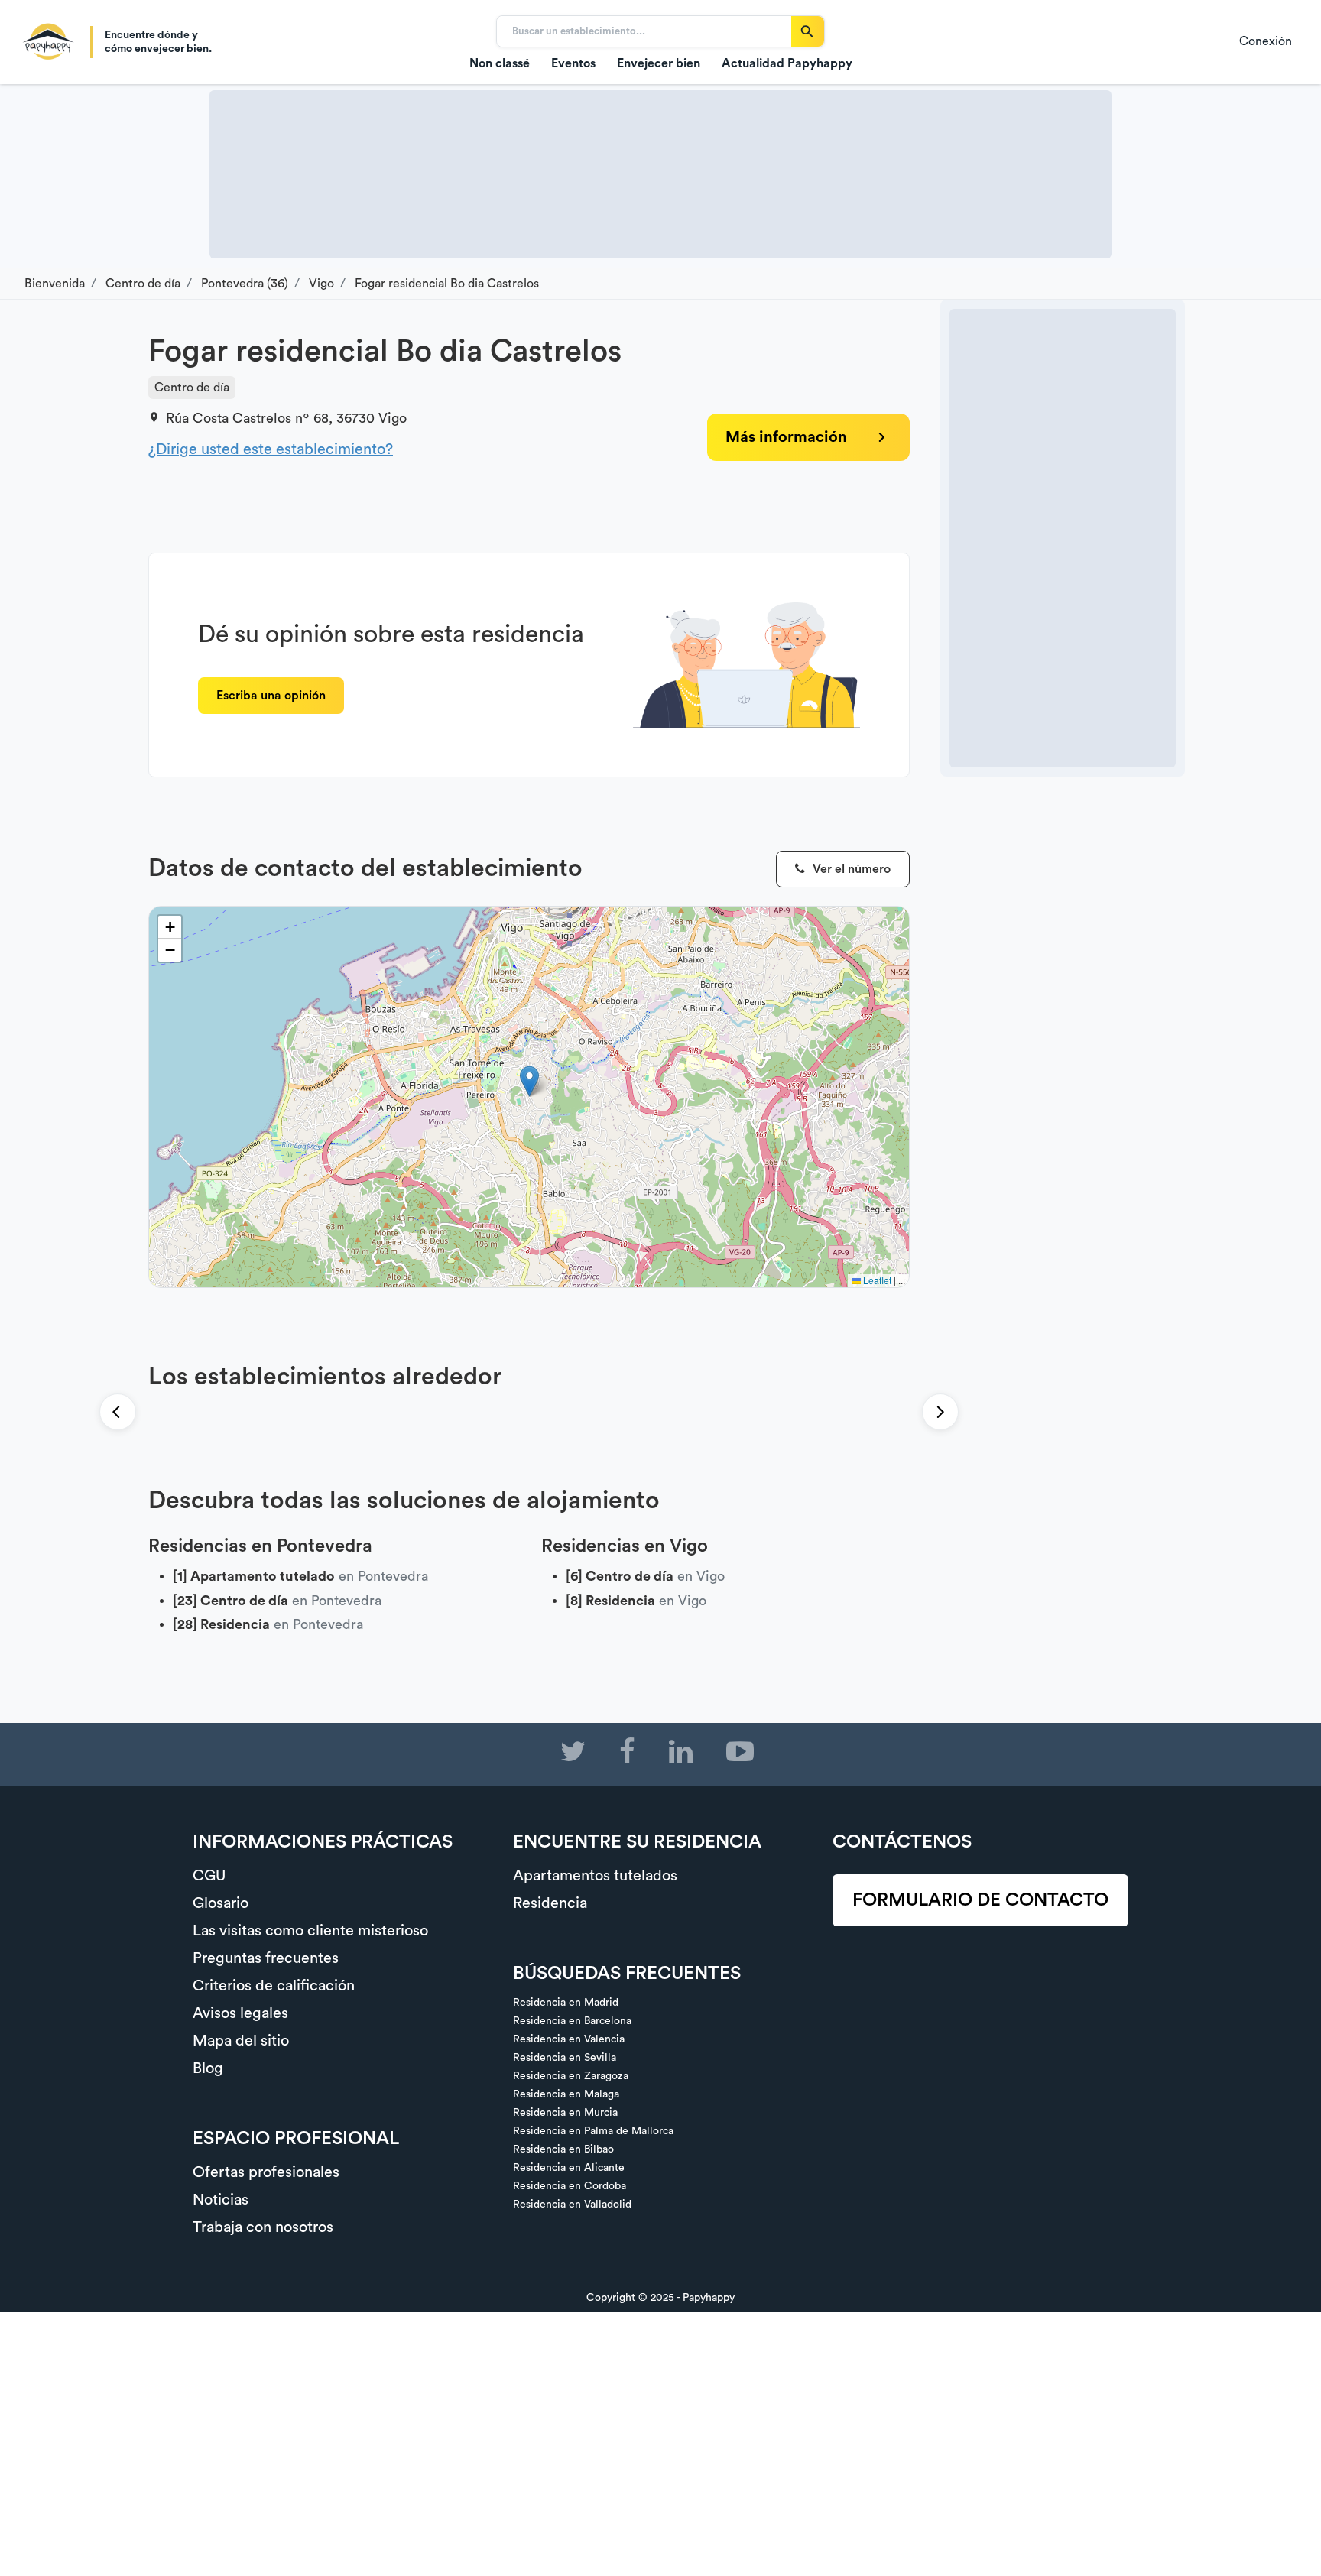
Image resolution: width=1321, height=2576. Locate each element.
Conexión (1266, 41)
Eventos (573, 63)
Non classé (500, 63)
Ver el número (850, 869)
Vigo (393, 418)
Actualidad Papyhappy (787, 63)
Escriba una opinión (271, 696)
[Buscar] (808, 31)
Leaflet (876, 1280)
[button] (529, 1081)
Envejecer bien (659, 63)
